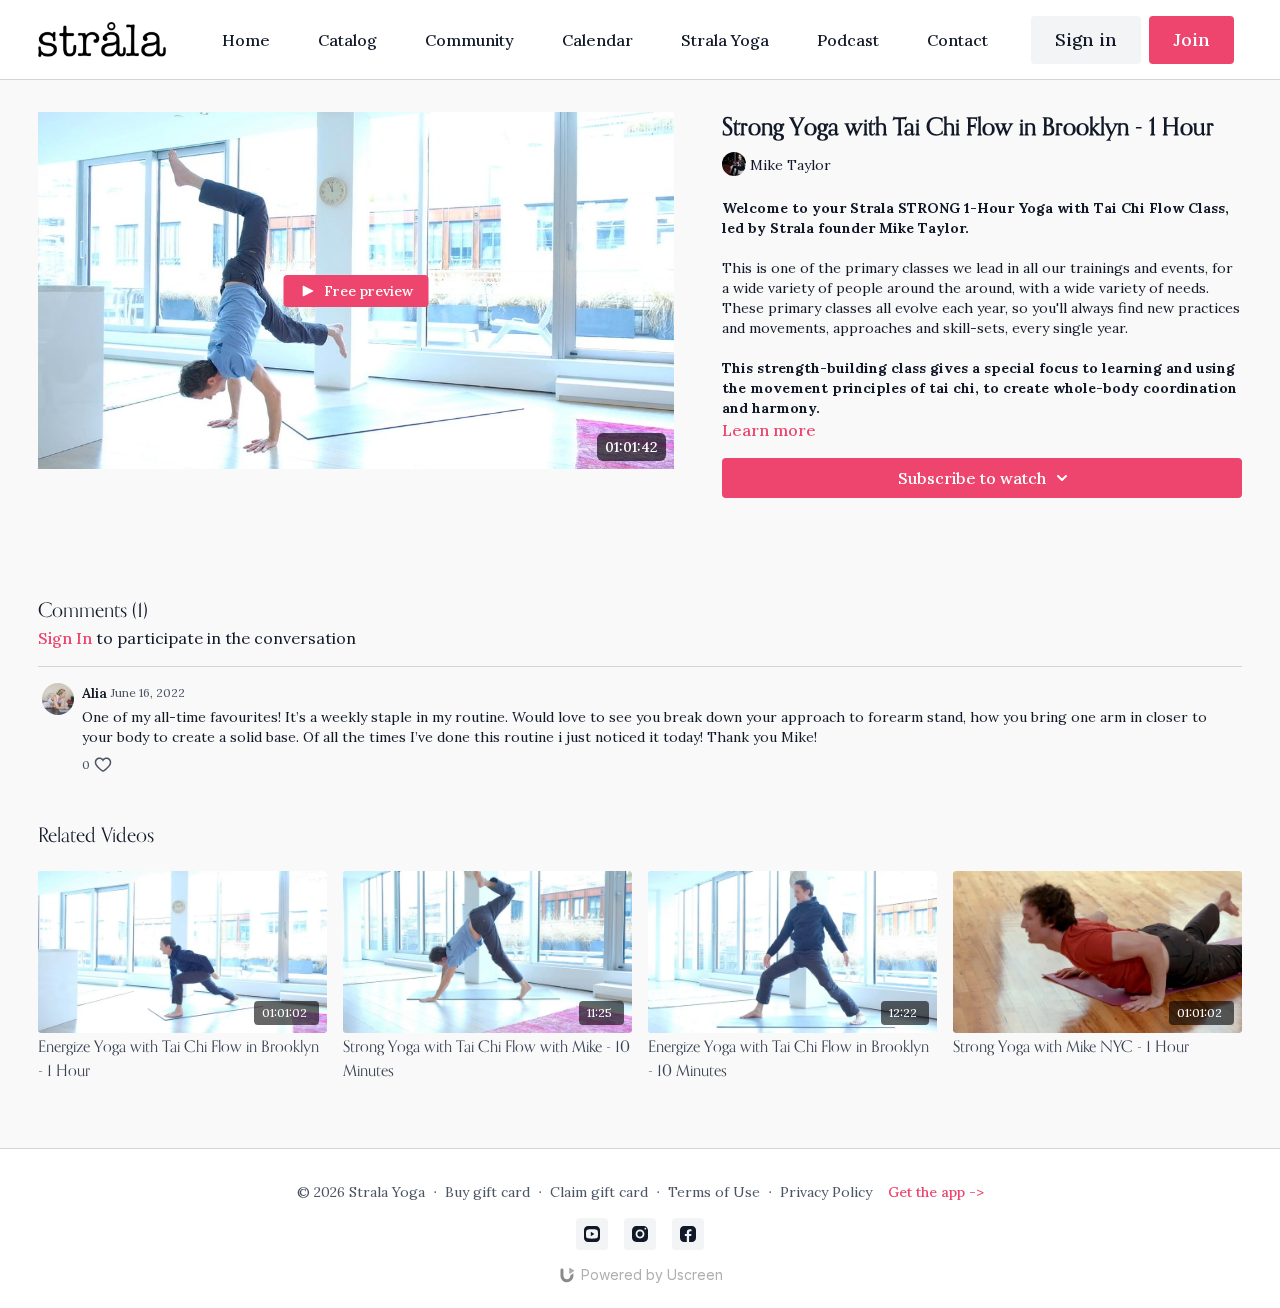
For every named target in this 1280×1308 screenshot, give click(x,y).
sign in (65, 638)
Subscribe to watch (972, 478)
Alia (94, 693)
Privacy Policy (826, 1192)
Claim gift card (599, 1192)
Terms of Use (714, 1192)
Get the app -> (936, 1192)
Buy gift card (487, 1192)
